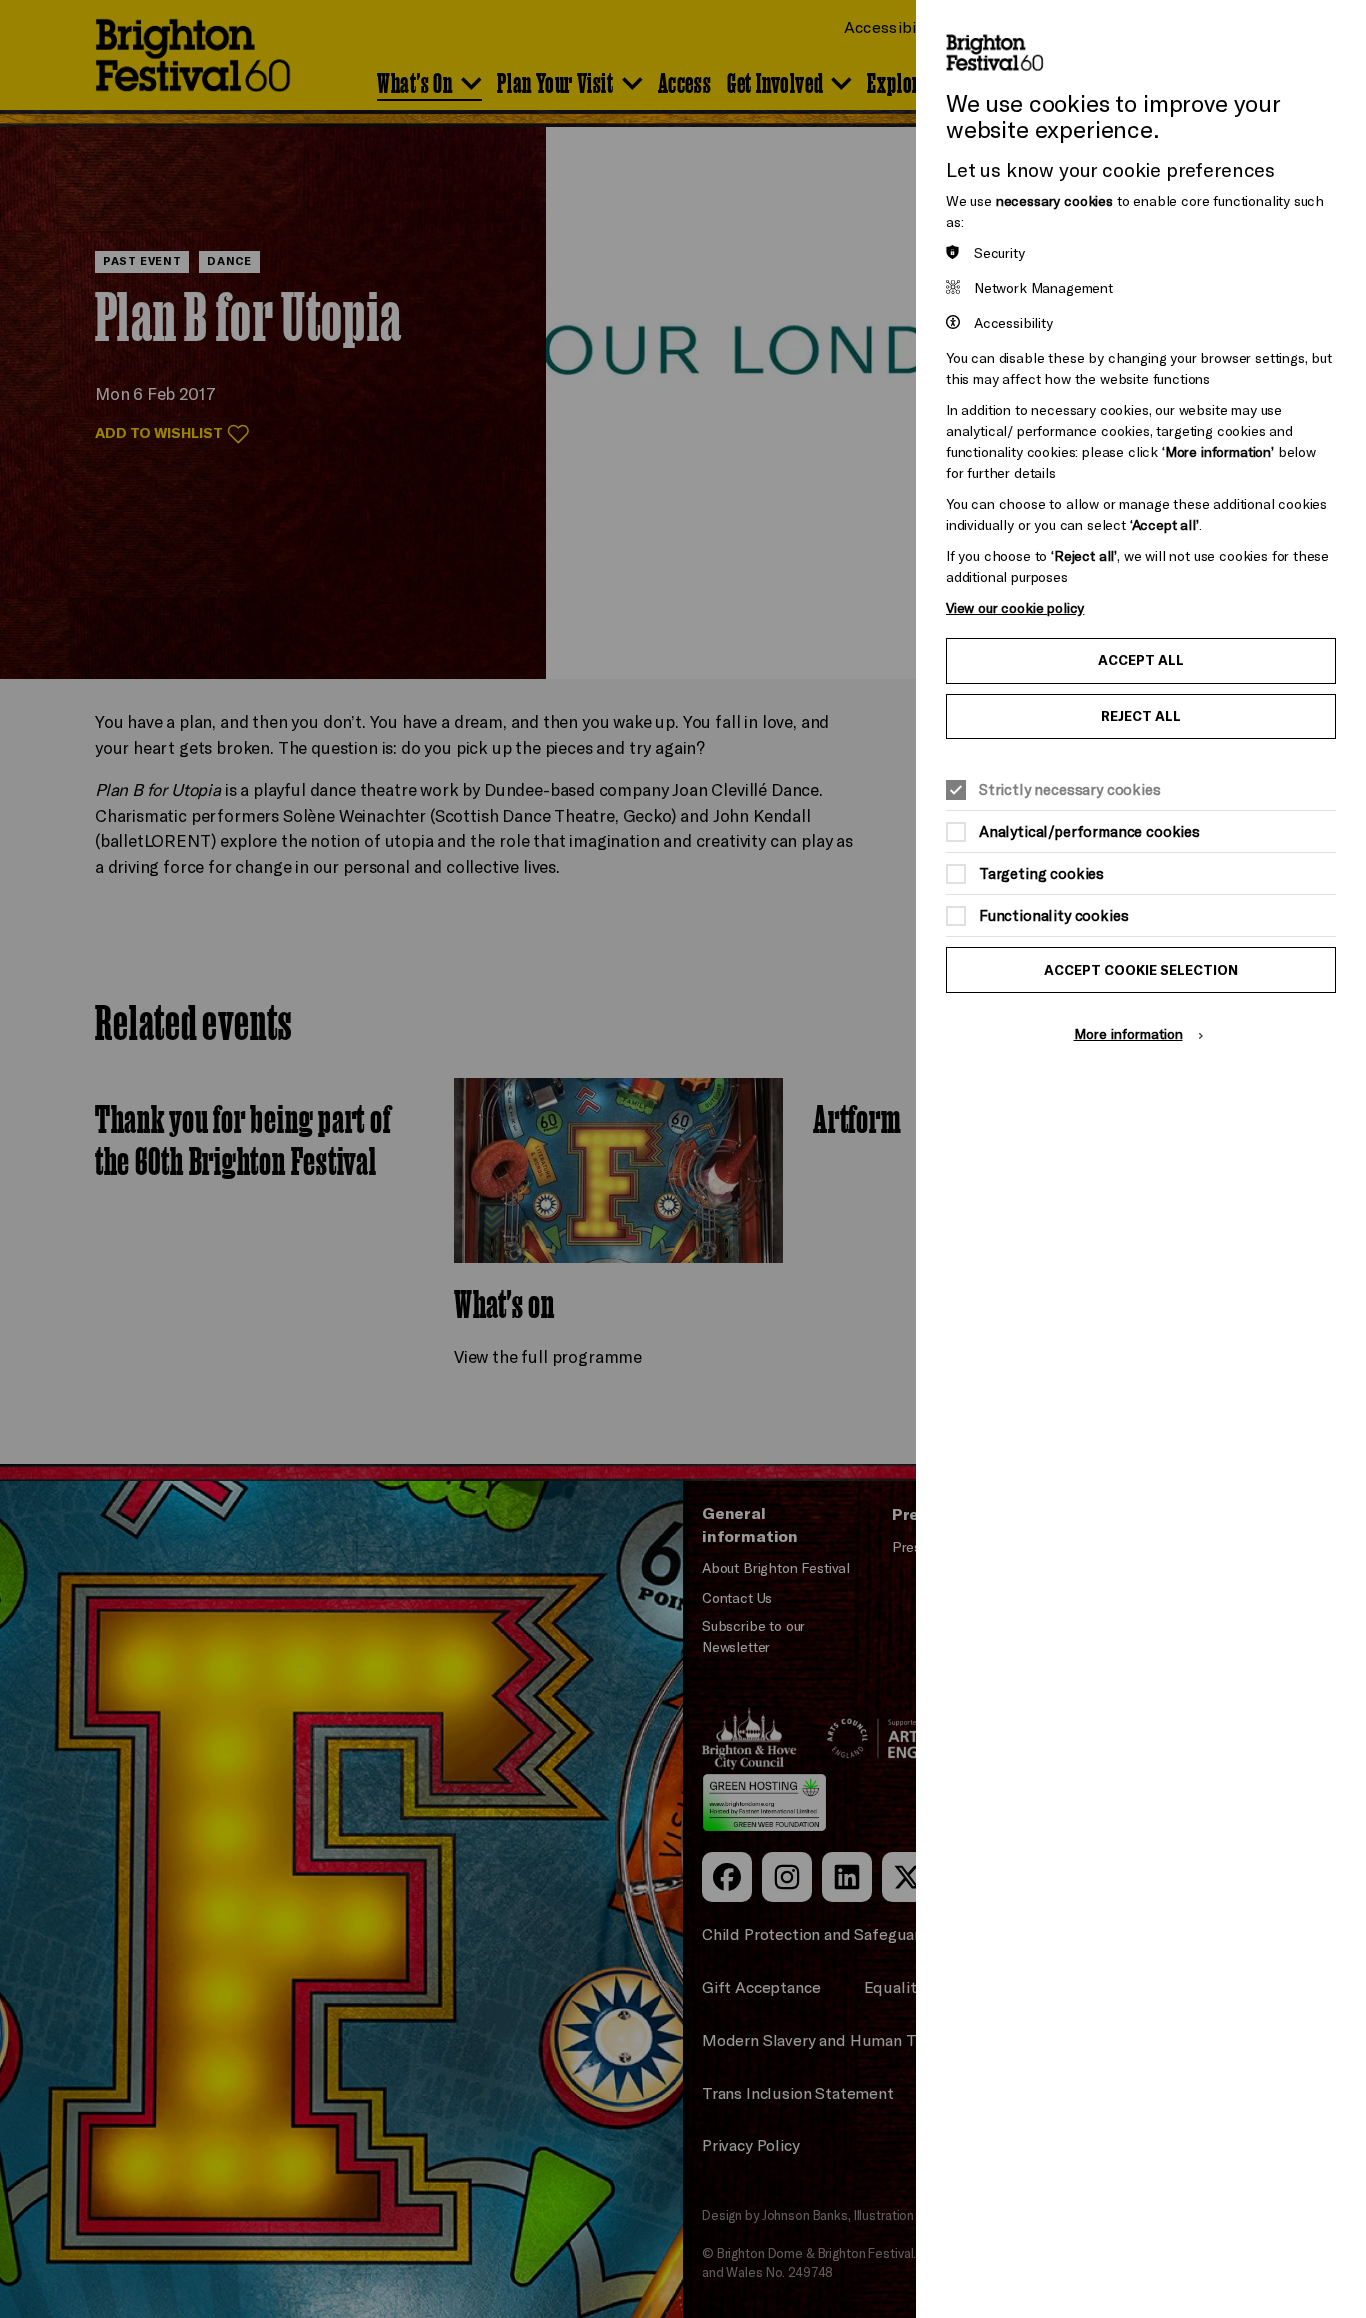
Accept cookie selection (1141, 970)
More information (1128, 1033)
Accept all (1141, 660)
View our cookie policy (1015, 607)
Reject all (1141, 716)
